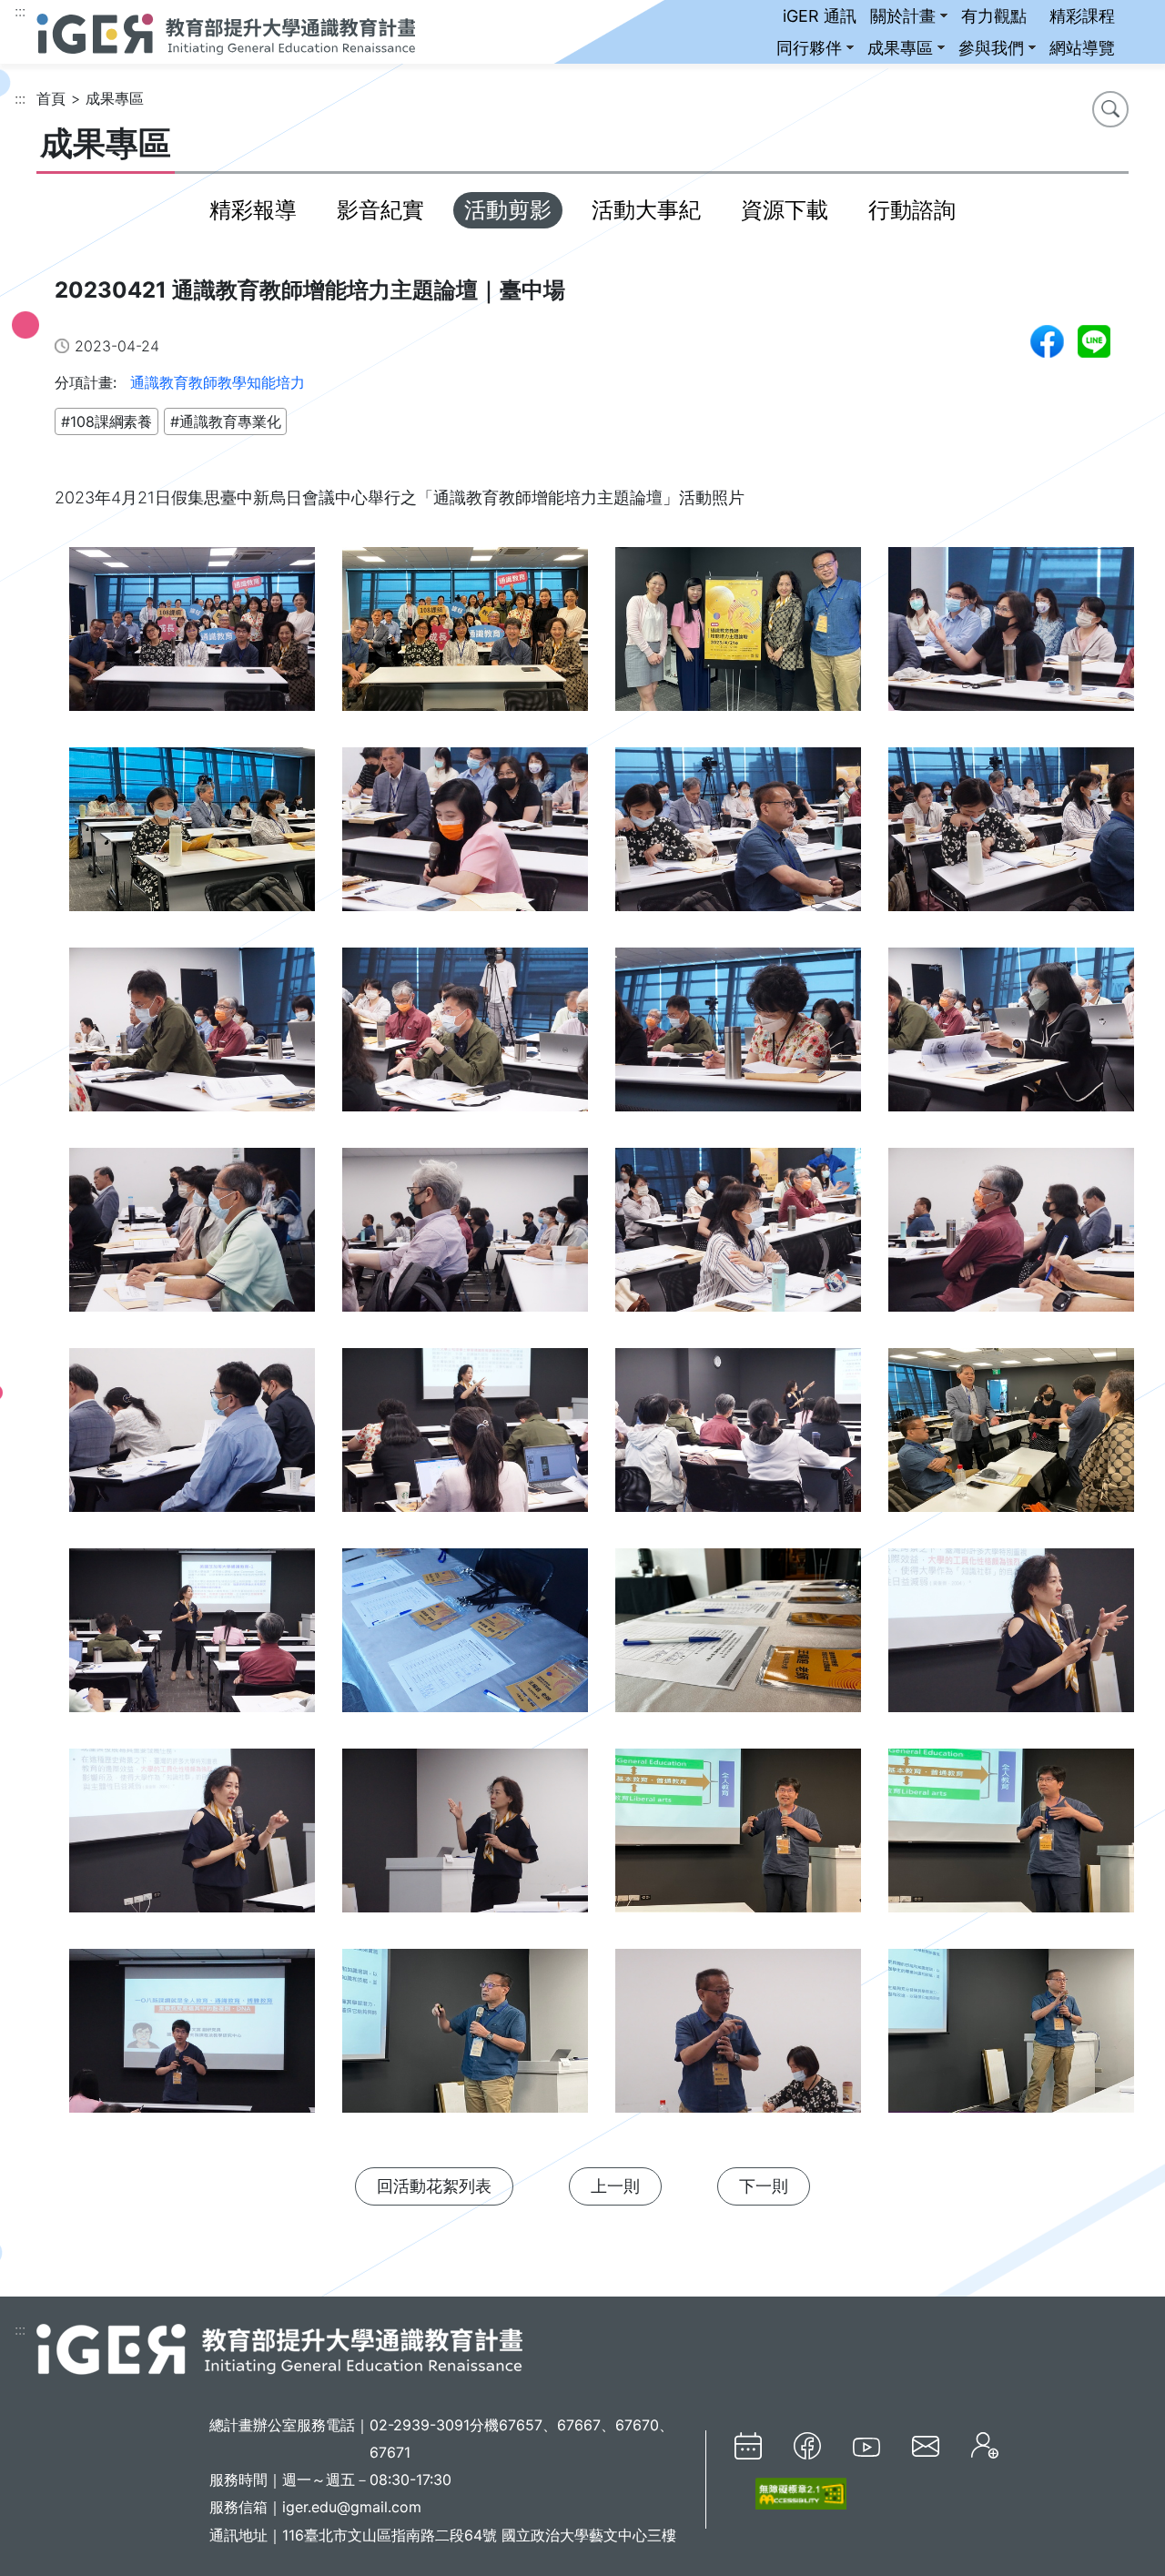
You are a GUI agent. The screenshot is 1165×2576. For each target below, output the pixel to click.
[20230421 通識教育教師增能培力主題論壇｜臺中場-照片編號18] (464, 1439)
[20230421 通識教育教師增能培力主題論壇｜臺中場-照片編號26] (464, 1840)
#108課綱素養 (106, 421)
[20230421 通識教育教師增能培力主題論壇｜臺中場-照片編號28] (1010, 1840)
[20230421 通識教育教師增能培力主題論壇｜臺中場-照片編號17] (191, 1439)
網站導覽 (1082, 48)
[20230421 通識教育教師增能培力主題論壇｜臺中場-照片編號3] (737, 638)
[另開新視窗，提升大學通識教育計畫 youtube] (866, 2446)
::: (20, 11)
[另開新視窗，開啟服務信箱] (926, 2445)
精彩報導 (253, 210)
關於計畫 (903, 16)
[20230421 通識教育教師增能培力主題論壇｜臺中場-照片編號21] (191, 1639)
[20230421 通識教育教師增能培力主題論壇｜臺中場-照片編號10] (464, 1039)
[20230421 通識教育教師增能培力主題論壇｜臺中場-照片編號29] (191, 2040)
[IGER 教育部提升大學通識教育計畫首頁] (279, 2348)
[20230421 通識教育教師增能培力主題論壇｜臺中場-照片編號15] (737, 1239)
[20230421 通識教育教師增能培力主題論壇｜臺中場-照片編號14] (464, 1239)
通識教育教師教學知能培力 (218, 382)
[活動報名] (985, 2445)
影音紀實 (380, 210)
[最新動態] (748, 2446)
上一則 (615, 2186)
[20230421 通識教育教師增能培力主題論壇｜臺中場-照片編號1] (191, 638)
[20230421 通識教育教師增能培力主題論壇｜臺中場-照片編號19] (737, 1439)
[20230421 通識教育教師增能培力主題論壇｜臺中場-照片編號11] (737, 1039)
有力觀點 (994, 16)
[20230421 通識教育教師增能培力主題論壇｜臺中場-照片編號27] (737, 1840)
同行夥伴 (809, 48)
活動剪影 (508, 210)
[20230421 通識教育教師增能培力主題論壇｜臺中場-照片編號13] (191, 1239)
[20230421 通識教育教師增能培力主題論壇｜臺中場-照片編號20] (1010, 1439)
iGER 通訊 (820, 16)
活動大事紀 (646, 210)
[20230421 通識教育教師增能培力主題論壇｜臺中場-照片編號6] (464, 838)
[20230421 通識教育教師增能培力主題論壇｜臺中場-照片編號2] (464, 638)
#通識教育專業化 (225, 421)
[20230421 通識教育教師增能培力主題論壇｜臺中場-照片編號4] (1010, 638)
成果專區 (900, 48)
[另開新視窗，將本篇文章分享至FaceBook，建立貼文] (1047, 341)
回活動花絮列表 (434, 2186)
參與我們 (991, 48)
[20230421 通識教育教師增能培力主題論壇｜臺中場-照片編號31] (737, 2040)
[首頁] (226, 31)
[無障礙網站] (790, 2494)
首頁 (51, 98)
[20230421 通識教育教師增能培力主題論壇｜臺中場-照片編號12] (1010, 1039)
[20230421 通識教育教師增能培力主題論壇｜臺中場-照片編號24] (1010, 1639)
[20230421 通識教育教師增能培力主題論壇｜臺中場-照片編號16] (1010, 1239)
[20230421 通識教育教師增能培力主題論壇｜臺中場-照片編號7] (737, 838)
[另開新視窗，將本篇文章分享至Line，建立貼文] (1094, 341)
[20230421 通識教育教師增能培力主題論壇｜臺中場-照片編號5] (191, 838)
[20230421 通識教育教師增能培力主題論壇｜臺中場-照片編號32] (1010, 2040)
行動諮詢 (912, 210)
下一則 (764, 2186)
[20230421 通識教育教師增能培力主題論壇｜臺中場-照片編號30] (464, 2040)
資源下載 (785, 210)
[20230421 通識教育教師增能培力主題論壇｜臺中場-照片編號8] (1010, 838)
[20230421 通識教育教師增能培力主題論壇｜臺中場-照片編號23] (737, 1639)
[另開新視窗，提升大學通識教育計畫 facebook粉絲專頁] (807, 2446)
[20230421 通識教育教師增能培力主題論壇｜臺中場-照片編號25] (191, 1840)
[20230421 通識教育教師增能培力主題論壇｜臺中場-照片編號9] (191, 1039)
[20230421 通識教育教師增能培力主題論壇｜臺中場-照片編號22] (464, 1639)
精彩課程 (1082, 16)
